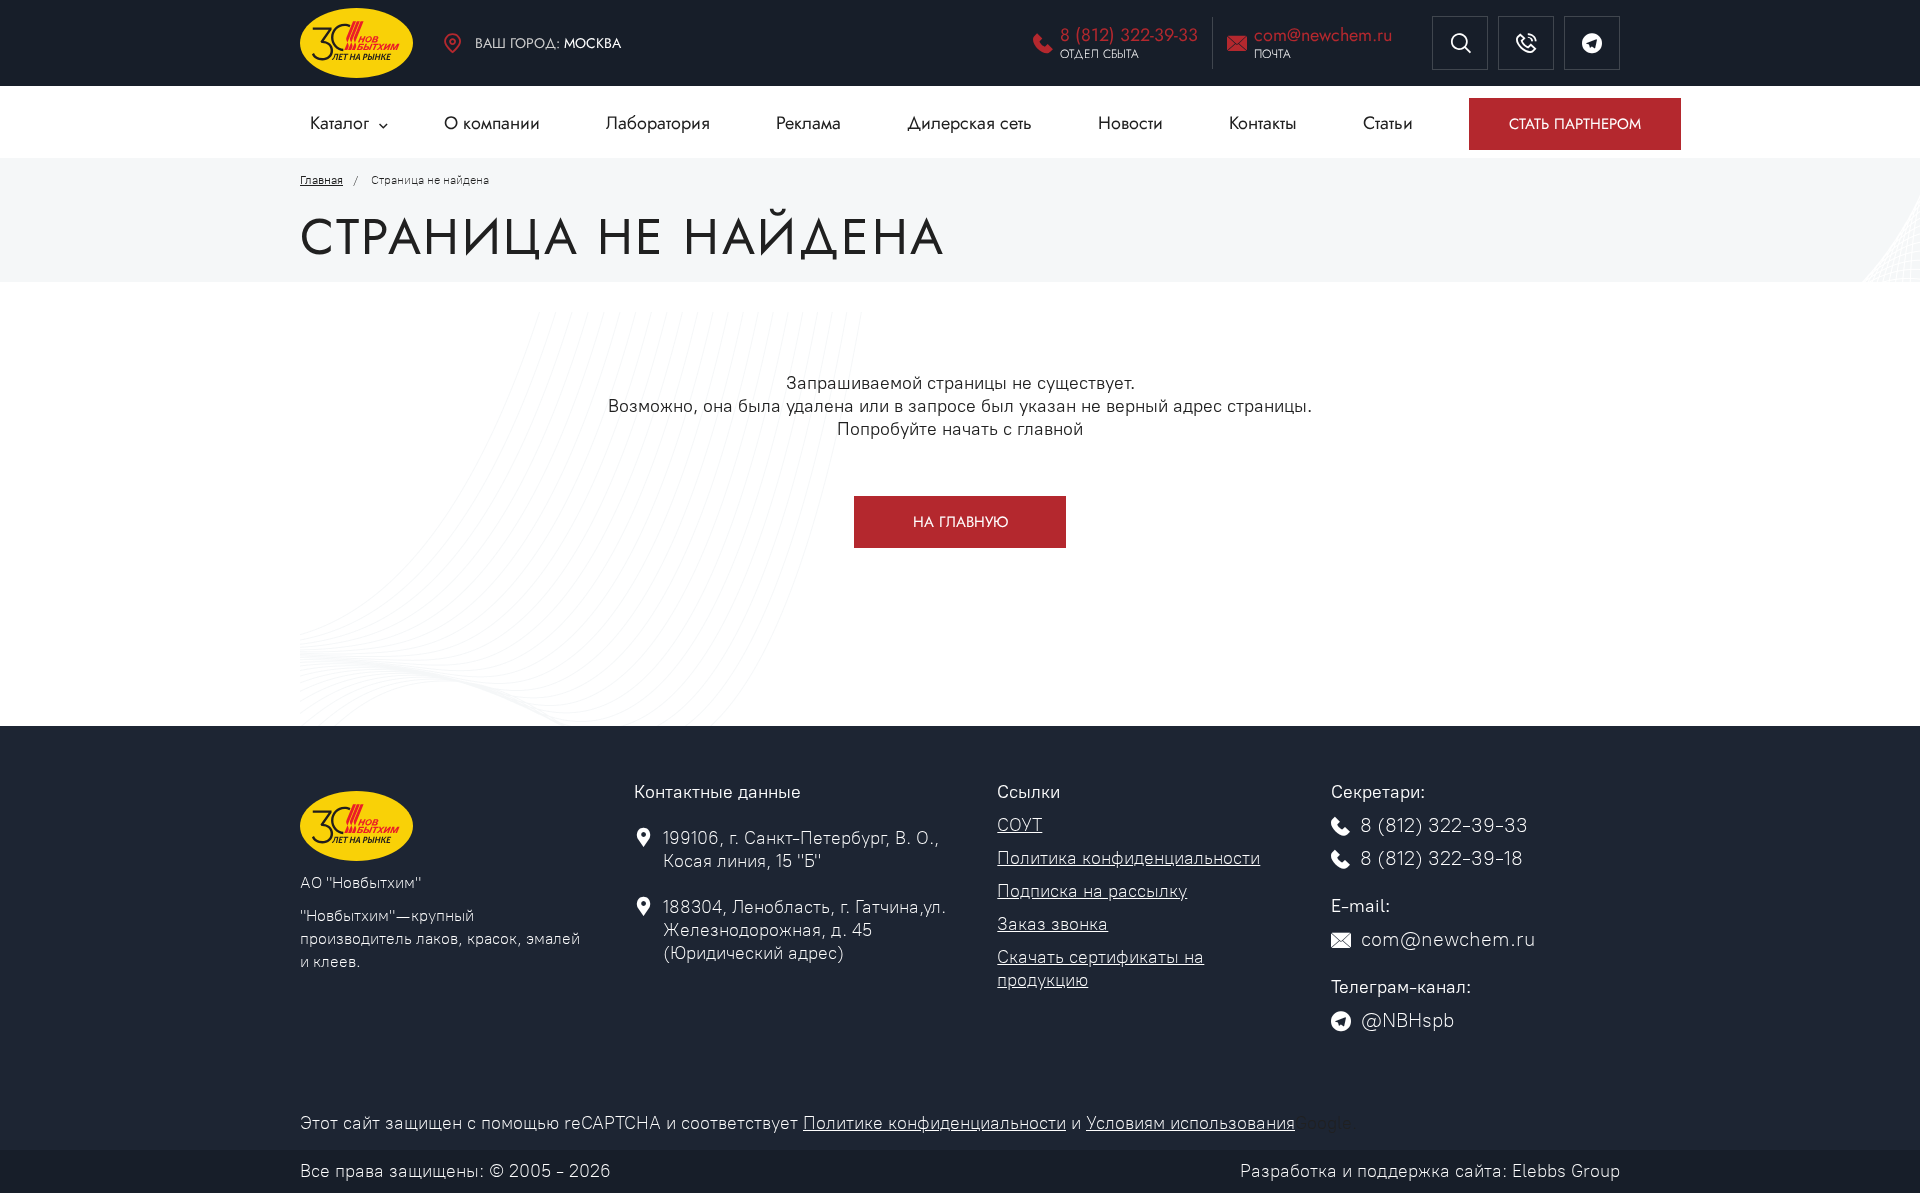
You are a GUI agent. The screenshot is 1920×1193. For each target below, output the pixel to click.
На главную (960, 522)
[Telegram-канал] (1592, 43)
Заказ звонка (1052, 924)
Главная (321, 180)
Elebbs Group (1566, 1171)
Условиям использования (1190, 1123)
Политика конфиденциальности (1128, 858)
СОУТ (1019, 825)
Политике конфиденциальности (934, 1123)
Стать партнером (1575, 124)
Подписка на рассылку (1092, 891)
